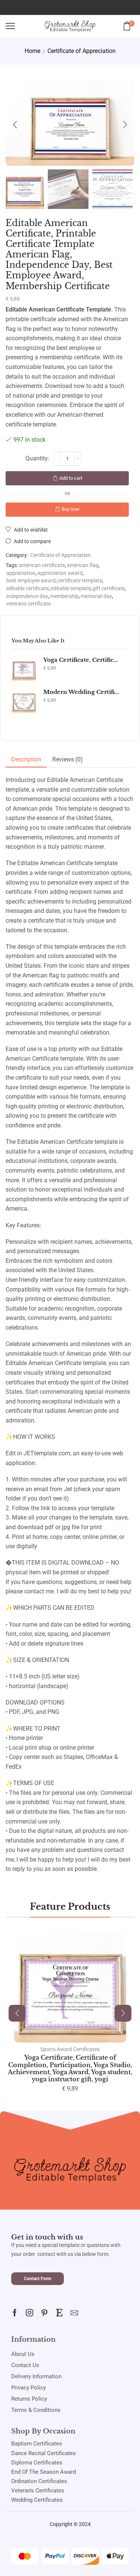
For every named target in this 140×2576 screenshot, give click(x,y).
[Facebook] (15, 2313)
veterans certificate (29, 604)
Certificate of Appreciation (82, 51)
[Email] (74, 2313)
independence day (27, 596)
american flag (83, 565)
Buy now (71, 509)
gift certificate (109, 589)
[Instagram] (29, 2313)
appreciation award (60, 573)
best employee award (31, 581)
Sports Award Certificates (70, 2049)
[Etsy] (59, 2313)
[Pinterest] (44, 2313)
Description (26, 759)
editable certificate (28, 589)
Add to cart (71, 478)
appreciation (21, 573)
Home (32, 51)
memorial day (96, 596)
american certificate (42, 565)
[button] (15, 125)
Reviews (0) (68, 759)
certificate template (80, 581)
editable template (71, 589)
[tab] (26, 760)
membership (64, 596)
